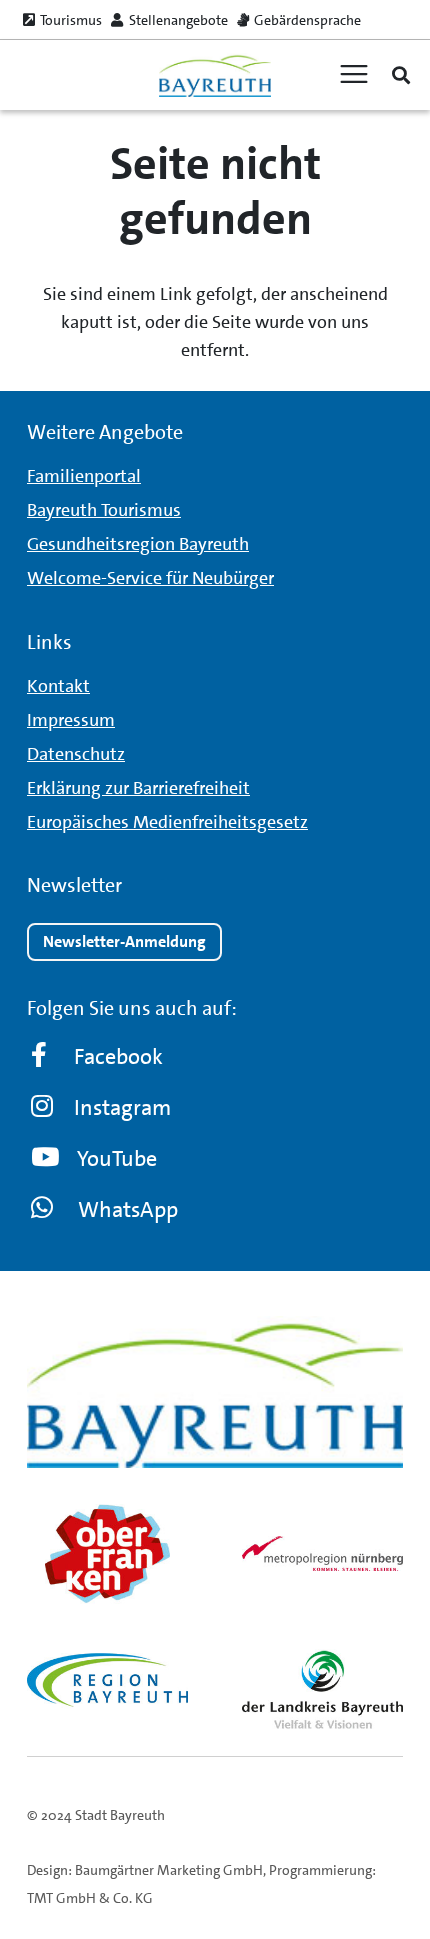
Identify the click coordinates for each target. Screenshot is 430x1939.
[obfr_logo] (107, 1554)
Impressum (71, 720)
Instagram (122, 1107)
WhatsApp (128, 1209)
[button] (401, 75)
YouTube (117, 1158)
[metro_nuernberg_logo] (322, 1553)
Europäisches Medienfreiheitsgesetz (167, 822)
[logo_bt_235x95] (214, 75)
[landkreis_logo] (322, 1689)
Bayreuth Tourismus (104, 510)
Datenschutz (76, 754)
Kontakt (58, 686)
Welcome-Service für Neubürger (150, 578)
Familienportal (84, 476)
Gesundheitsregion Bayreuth (138, 544)
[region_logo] (107, 1680)
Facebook (118, 1056)
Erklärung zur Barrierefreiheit (138, 788)
